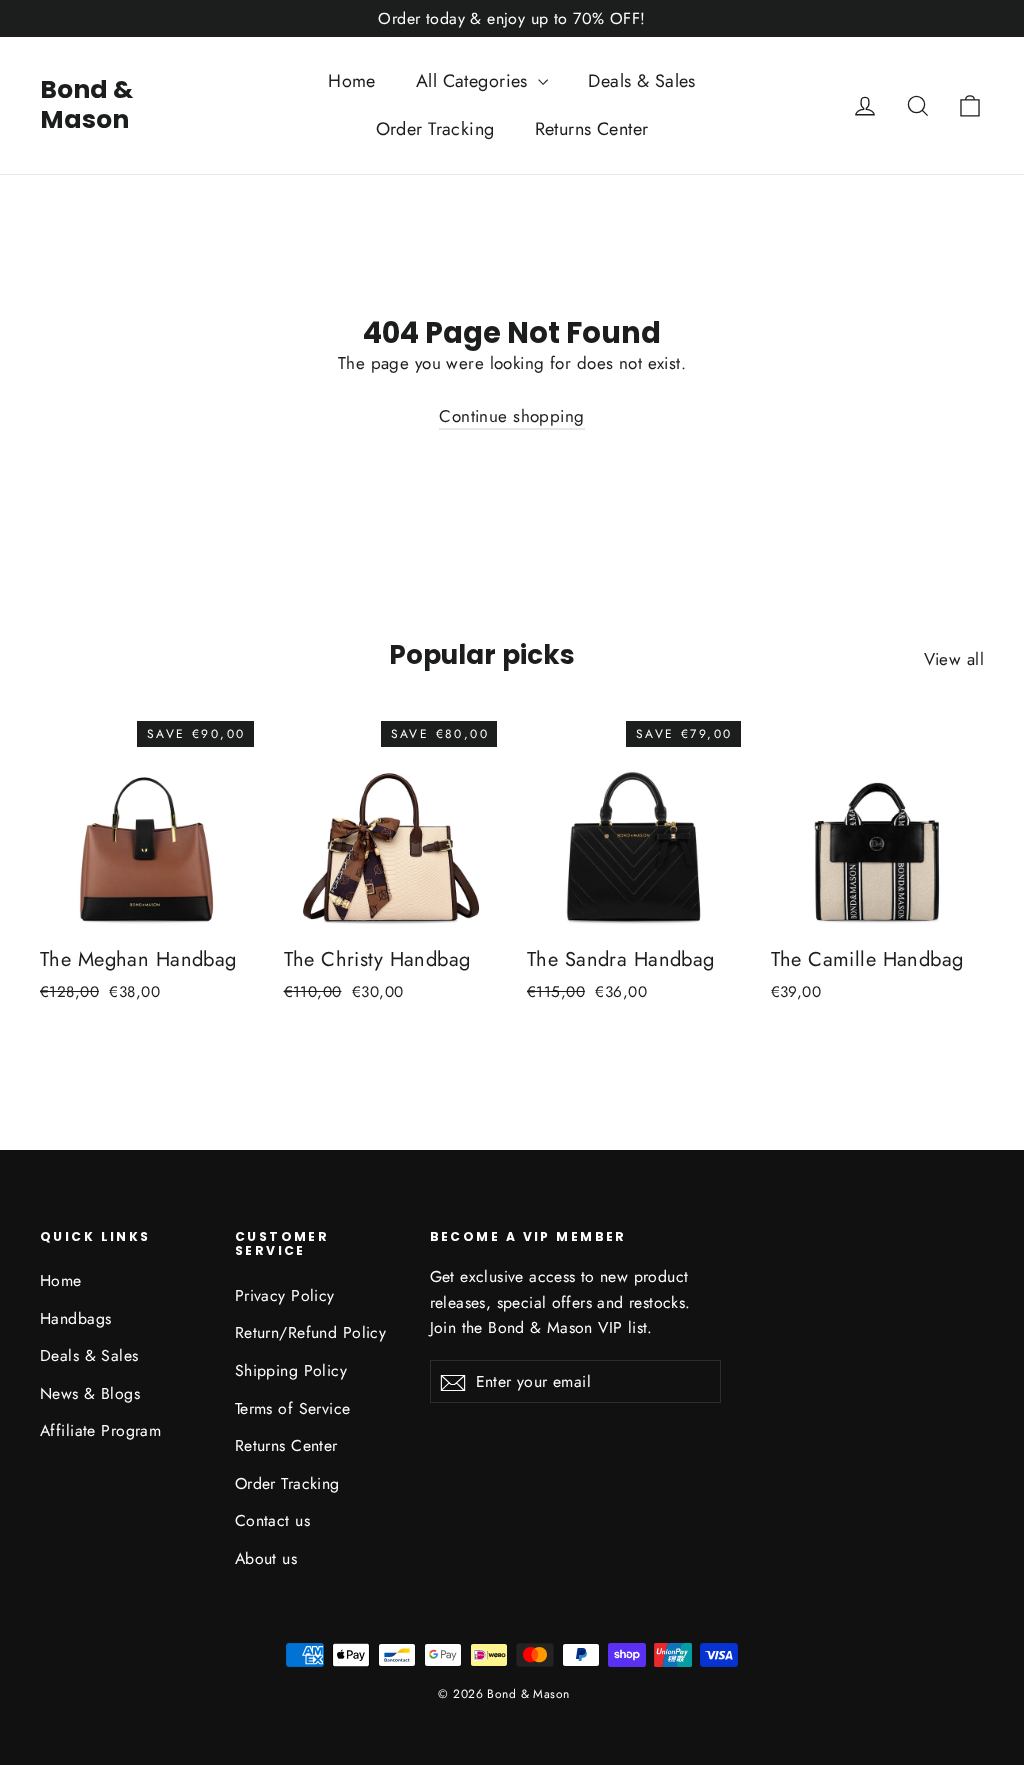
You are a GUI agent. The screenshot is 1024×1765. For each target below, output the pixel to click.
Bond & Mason (86, 104)
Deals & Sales (642, 81)
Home (352, 81)
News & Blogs (90, 1393)
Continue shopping (511, 416)
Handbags (75, 1318)
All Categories (474, 81)
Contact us (272, 1520)
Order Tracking (435, 129)
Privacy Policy (285, 1295)
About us (266, 1558)
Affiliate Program (100, 1430)
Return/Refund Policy (311, 1332)
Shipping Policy (291, 1370)
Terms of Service (293, 1408)
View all (954, 659)
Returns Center (592, 129)
